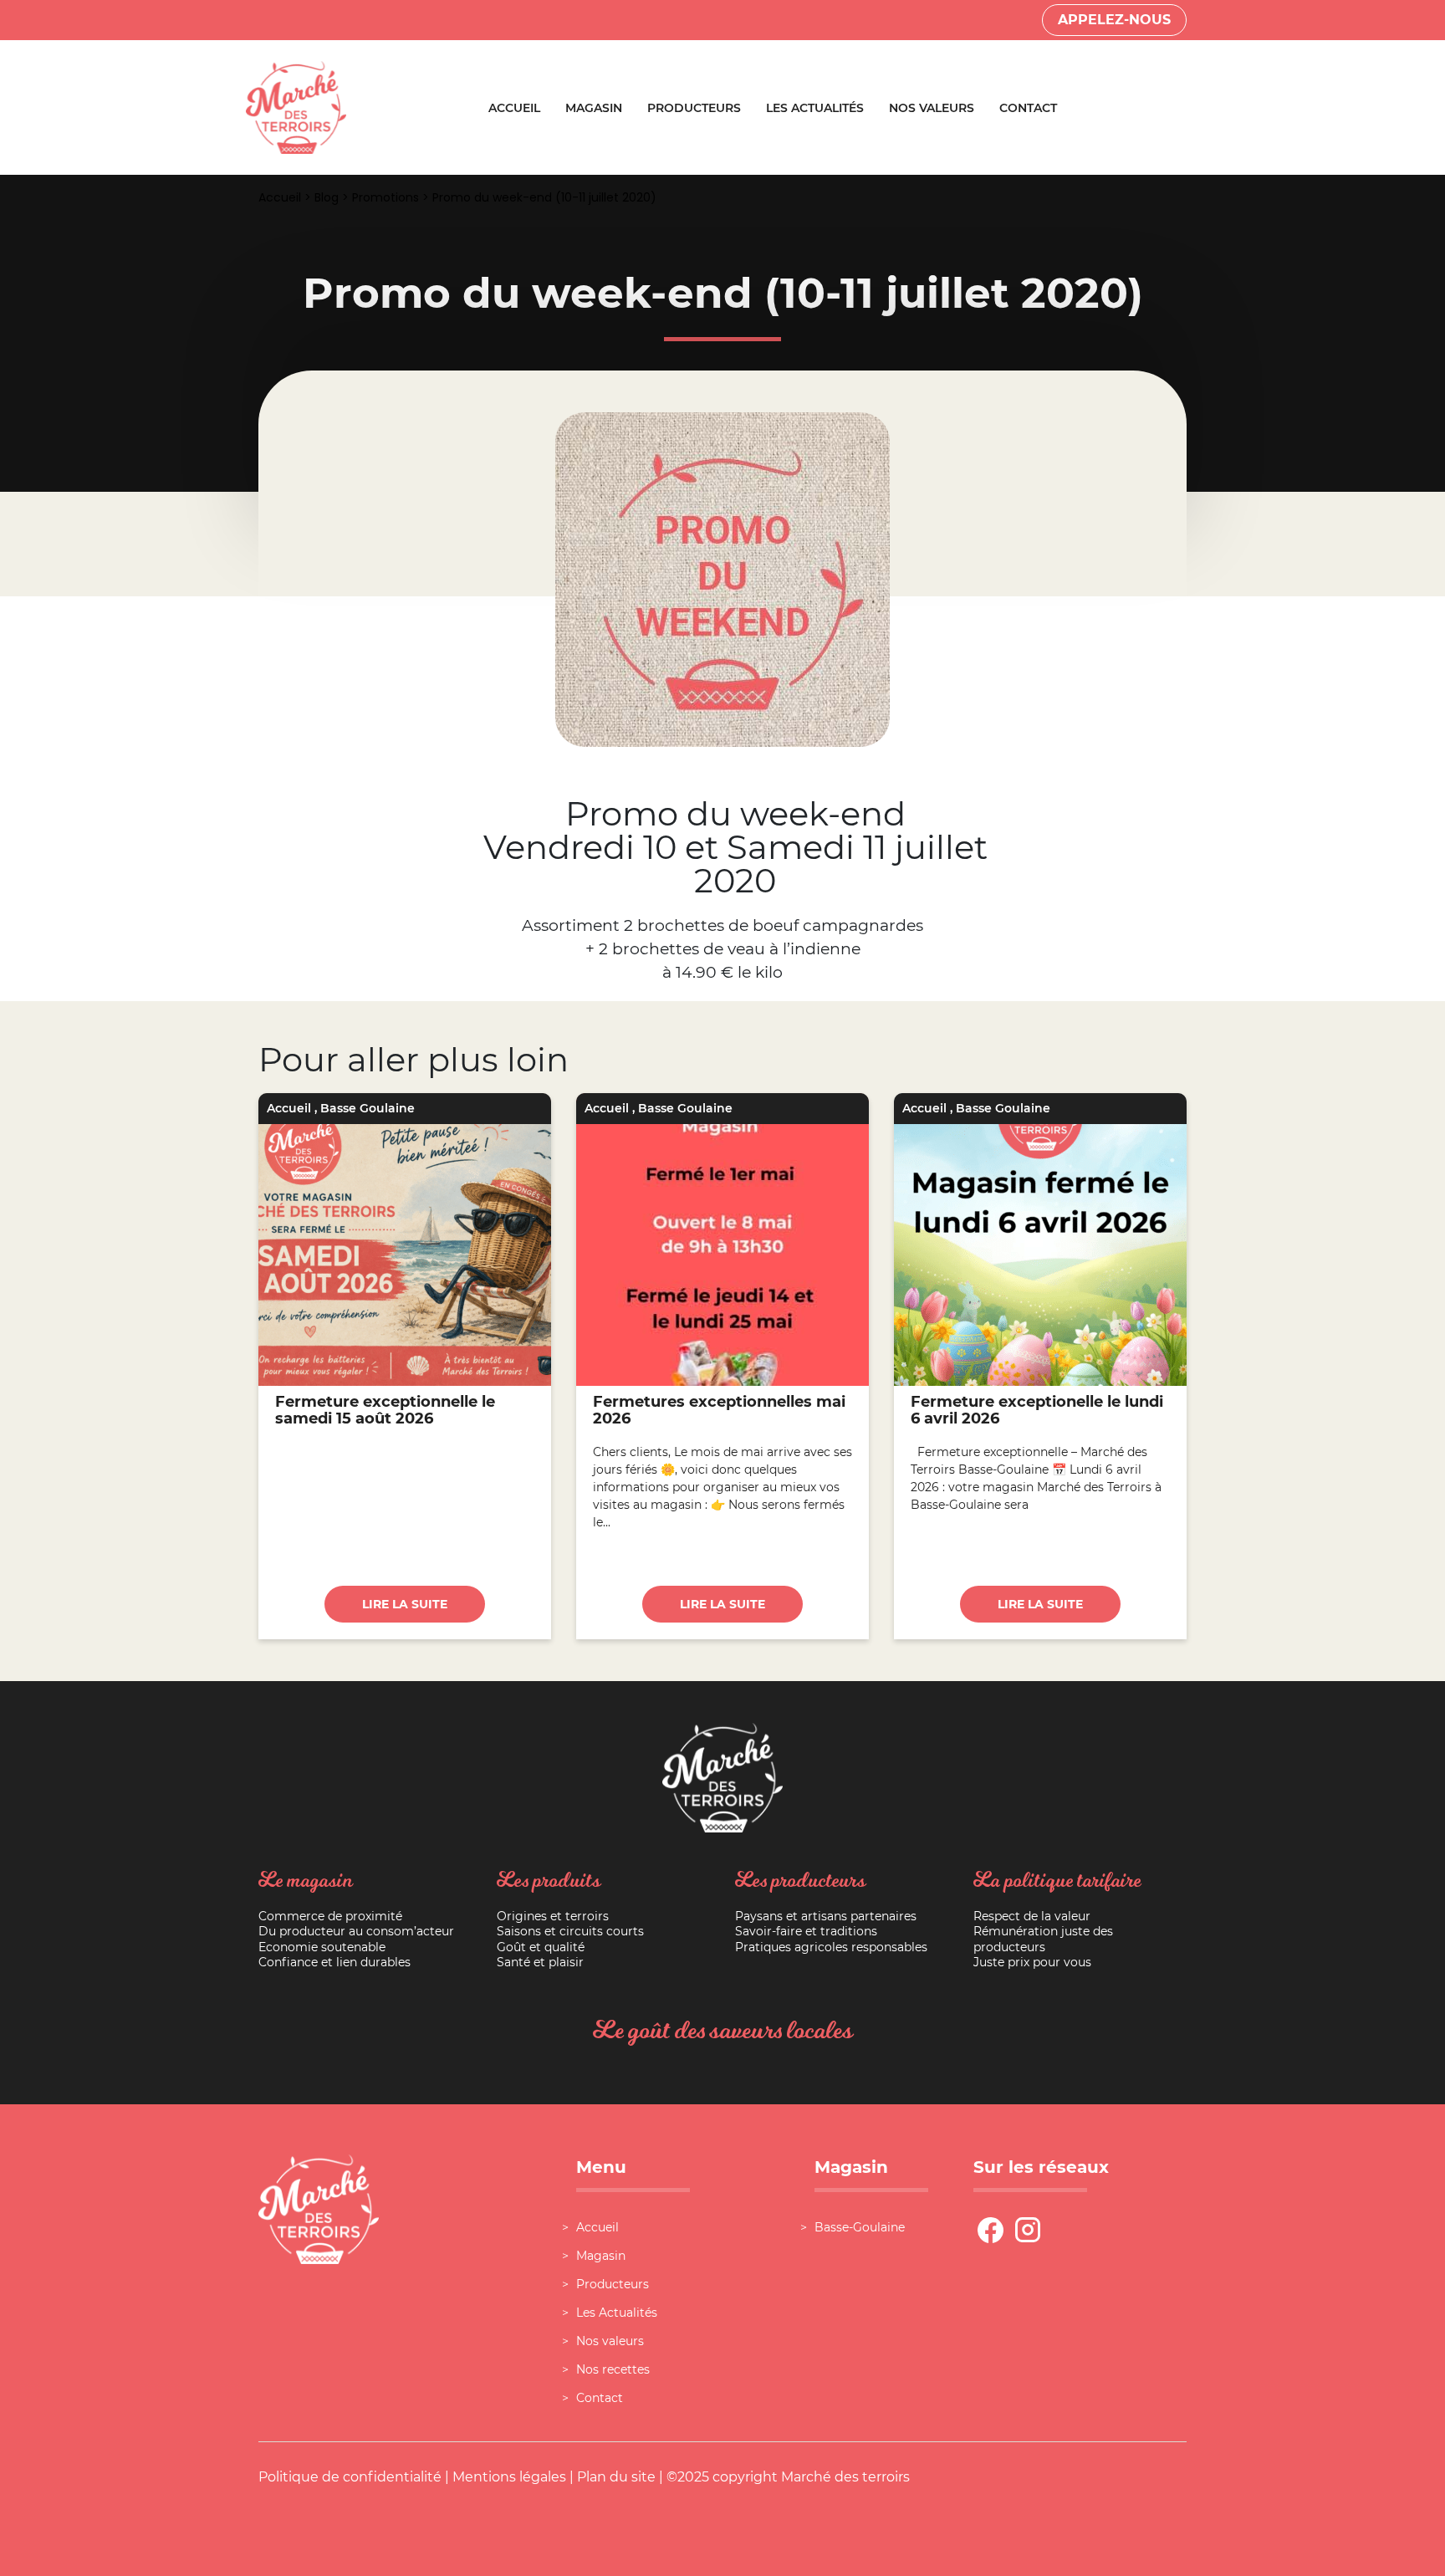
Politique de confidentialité (350, 2477)
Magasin (594, 108)
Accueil (514, 108)
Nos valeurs (932, 108)
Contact (1028, 108)
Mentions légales (509, 2477)
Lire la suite (405, 1604)
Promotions (386, 197)
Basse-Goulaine (860, 2227)
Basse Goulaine (368, 1108)
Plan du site (616, 2477)
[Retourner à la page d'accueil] (296, 107)
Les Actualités (815, 108)
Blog (327, 197)
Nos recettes (613, 2369)
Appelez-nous (1114, 20)
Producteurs (694, 108)
